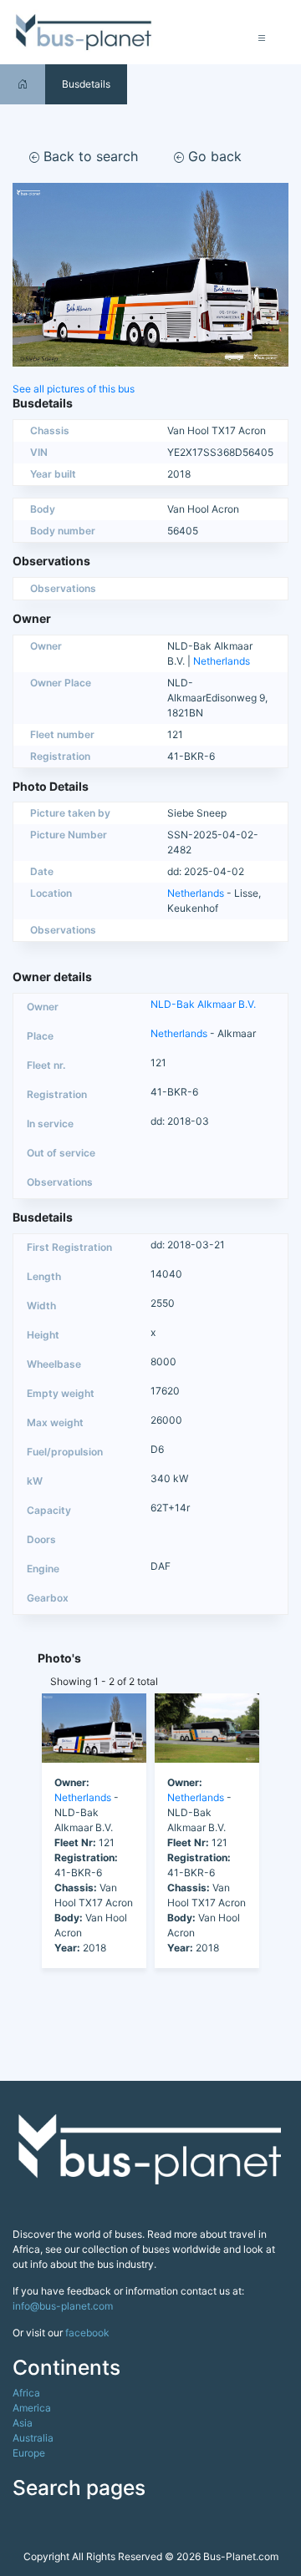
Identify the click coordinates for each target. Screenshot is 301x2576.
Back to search (89, 156)
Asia (23, 2423)
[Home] (23, 84)
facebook (87, 2333)
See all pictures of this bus (74, 389)
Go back (213, 156)
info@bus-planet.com (63, 2306)
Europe (29, 2453)
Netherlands (222, 661)
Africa (26, 2393)
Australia (33, 2438)
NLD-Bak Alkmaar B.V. (203, 1004)
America (32, 2408)
